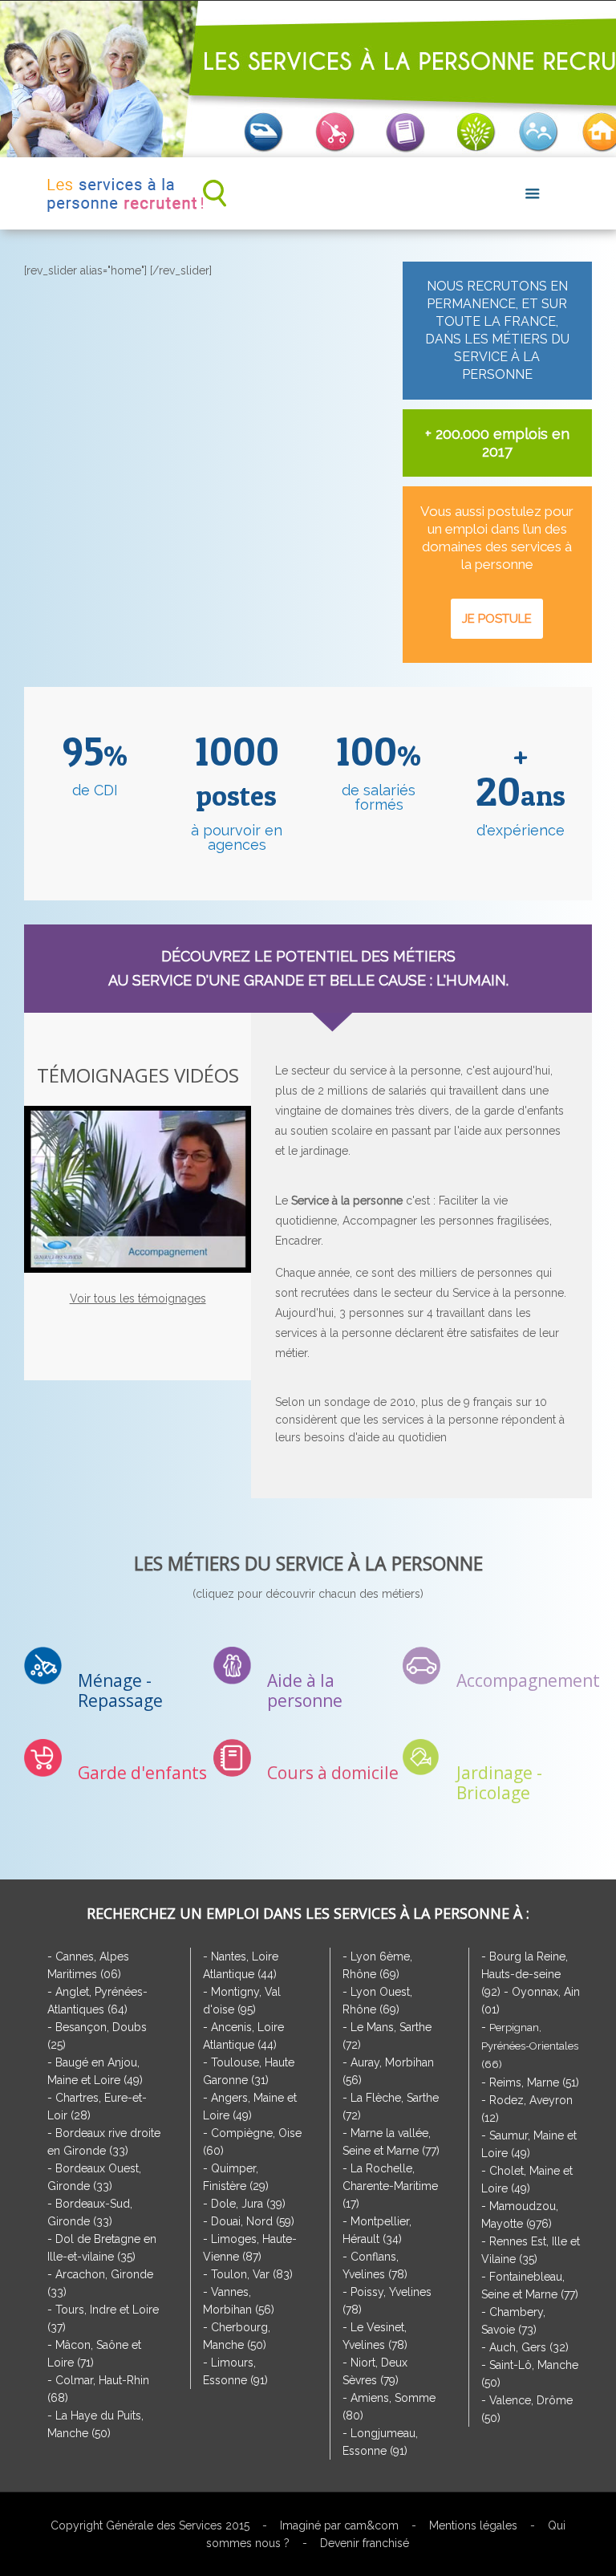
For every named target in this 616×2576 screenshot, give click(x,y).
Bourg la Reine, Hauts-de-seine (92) (525, 1974)
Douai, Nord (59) (253, 2221)
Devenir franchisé (365, 2543)
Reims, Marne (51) (534, 2082)
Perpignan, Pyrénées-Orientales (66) (530, 2046)
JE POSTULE (497, 619)
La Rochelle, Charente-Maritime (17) (390, 2186)
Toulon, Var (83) (252, 2274)
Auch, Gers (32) (529, 2347)
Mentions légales (473, 2525)
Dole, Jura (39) (248, 2204)
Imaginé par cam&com (339, 2525)
